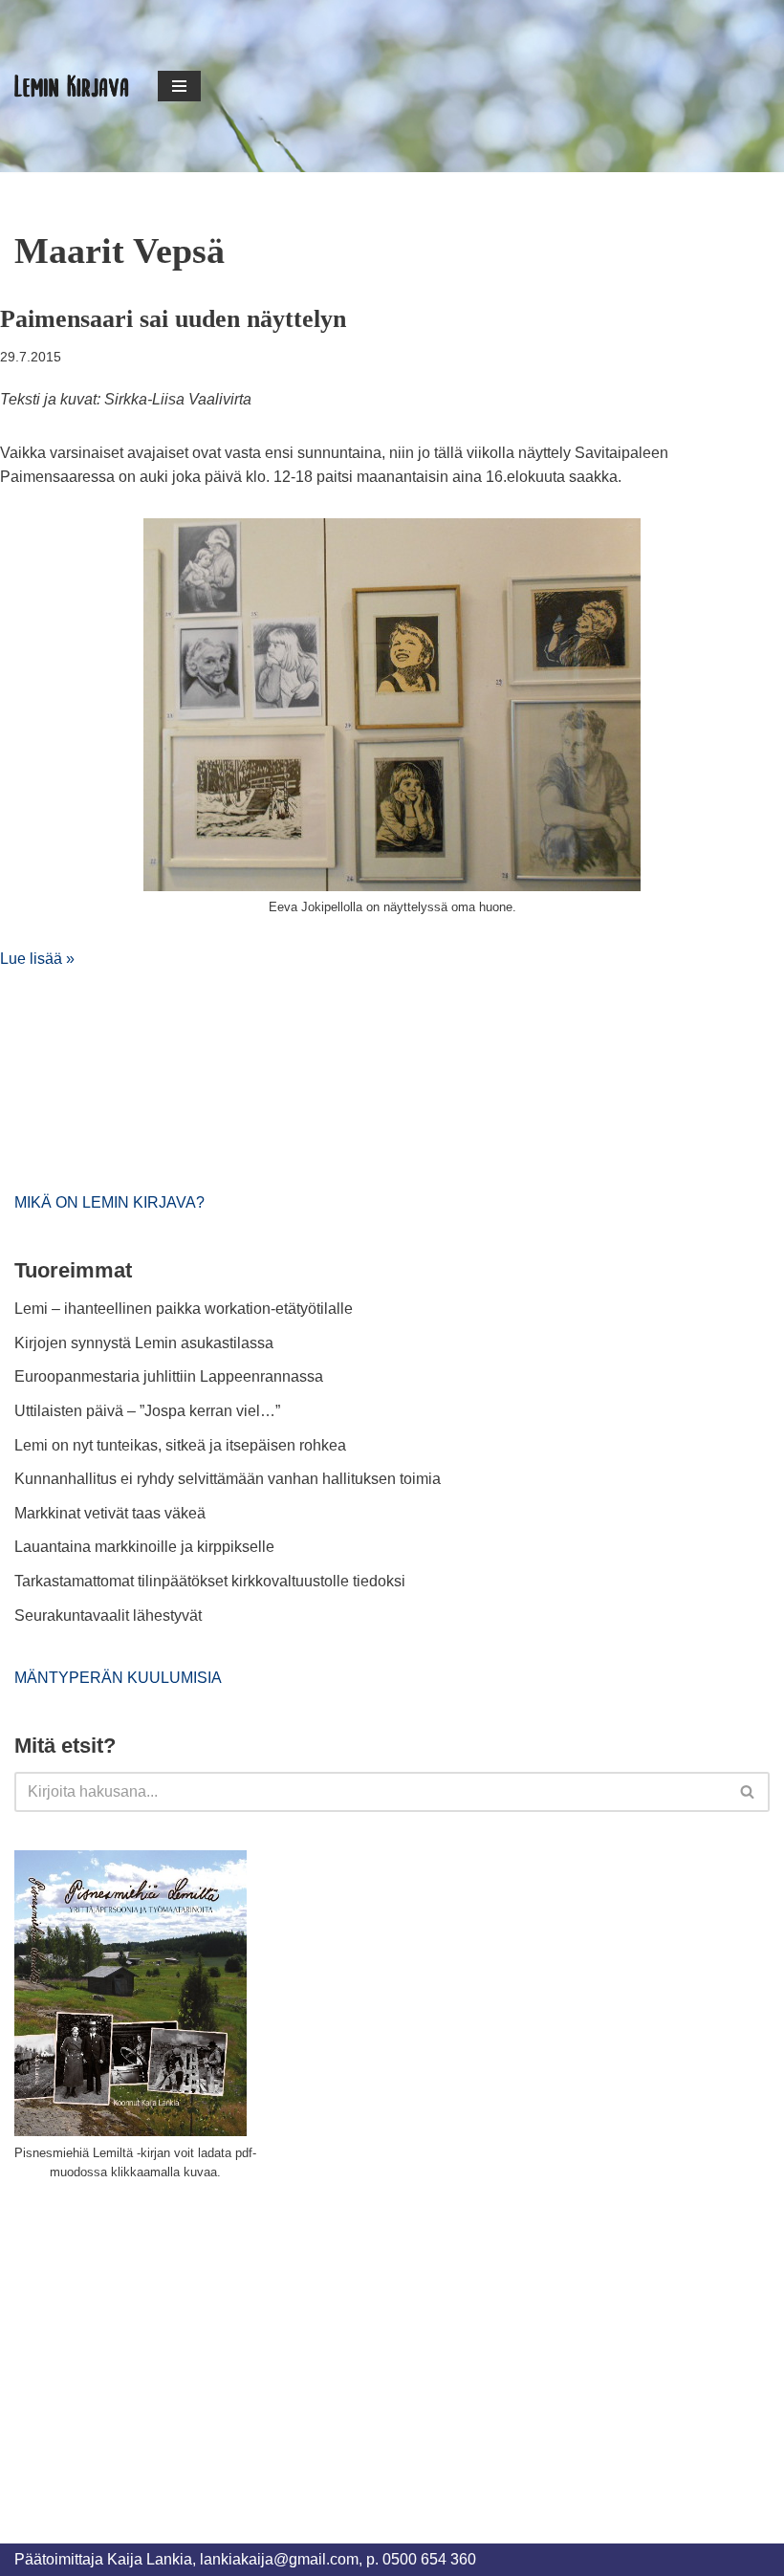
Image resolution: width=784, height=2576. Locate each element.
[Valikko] (179, 86)
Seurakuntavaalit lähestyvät (108, 1615)
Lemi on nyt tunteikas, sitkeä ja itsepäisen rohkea (180, 1445)
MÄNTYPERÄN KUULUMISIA (118, 1678)
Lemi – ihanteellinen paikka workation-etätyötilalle (184, 1309)
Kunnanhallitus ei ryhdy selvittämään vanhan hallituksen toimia (228, 1479)
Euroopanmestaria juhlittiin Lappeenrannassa (171, 1376)
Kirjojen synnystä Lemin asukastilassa (144, 1343)
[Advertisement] (158, 2341)
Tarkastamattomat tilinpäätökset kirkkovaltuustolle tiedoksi (210, 1581)
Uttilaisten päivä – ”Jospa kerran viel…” (149, 1411)
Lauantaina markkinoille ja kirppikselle (144, 1547)
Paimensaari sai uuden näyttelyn (173, 319)
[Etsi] (748, 1792)
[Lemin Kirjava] (72, 86)
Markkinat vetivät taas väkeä (110, 1513)
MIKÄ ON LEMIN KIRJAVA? (109, 1202)
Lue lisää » (37, 959)
